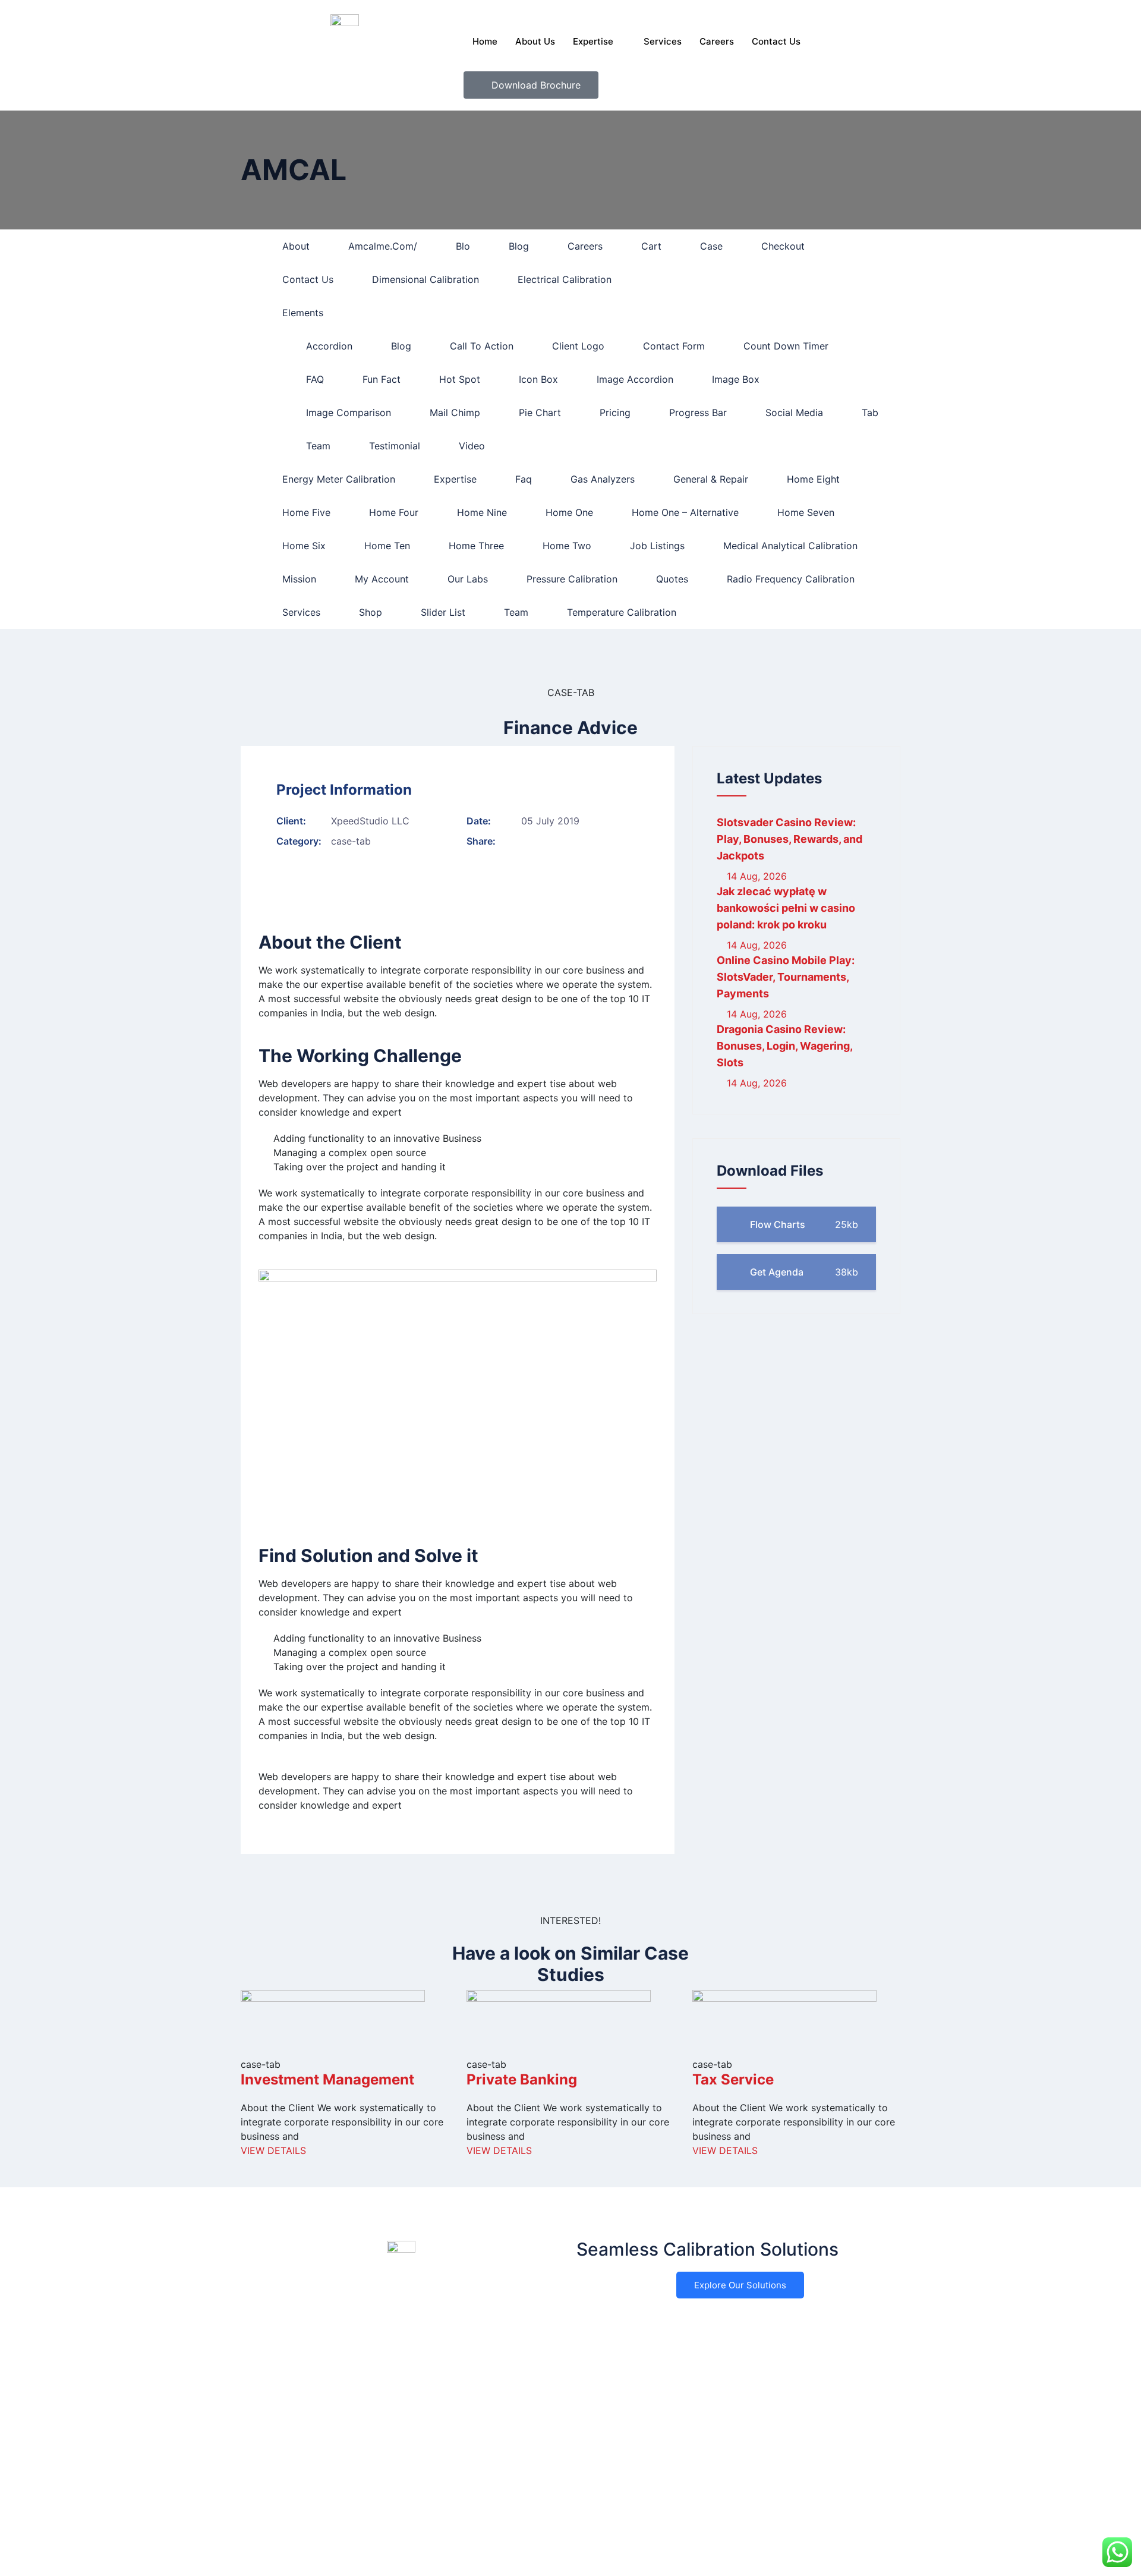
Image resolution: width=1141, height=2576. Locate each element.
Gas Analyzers (603, 479)
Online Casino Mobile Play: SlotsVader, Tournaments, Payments (786, 977)
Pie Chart (540, 412)
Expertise (593, 41)
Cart (651, 246)
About (296, 246)
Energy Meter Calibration (339, 479)
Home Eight (813, 479)
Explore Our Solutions (740, 2285)
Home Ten (387, 546)
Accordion (329, 346)
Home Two (567, 546)
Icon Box (538, 379)
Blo (463, 246)
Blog (519, 246)
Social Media (794, 412)
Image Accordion (635, 379)
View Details (273, 2150)
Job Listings (657, 546)
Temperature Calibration (622, 612)
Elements (303, 313)
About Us (535, 41)
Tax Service (733, 2079)
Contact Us (776, 41)
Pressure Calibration (572, 579)
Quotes (672, 579)
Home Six (304, 546)
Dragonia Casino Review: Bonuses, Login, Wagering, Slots (784, 1046)
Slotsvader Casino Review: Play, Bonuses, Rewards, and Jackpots (789, 839)
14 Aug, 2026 (755, 876)
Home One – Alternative (685, 512)
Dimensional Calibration (425, 279)
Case (711, 246)
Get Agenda (803, 1272)
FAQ (315, 379)
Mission (299, 579)
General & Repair (711, 479)
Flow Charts (803, 1224)
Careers (717, 41)
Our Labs (468, 579)
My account (382, 579)
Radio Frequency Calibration (791, 579)
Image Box (736, 379)
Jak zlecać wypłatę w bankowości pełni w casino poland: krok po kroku (786, 908)
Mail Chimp (455, 412)
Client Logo (578, 346)
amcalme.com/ (383, 246)
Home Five (306, 512)
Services (663, 41)
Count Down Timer (786, 346)
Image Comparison (349, 412)
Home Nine (482, 512)
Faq (524, 479)
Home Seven (806, 512)
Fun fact (382, 379)
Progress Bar (698, 412)
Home (485, 41)
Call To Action (482, 346)
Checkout (783, 246)
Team (318, 446)
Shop (371, 612)
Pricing (615, 412)
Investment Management (327, 2079)
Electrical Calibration (565, 279)
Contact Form (674, 346)
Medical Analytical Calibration (790, 546)
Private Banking (522, 2079)
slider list (443, 612)
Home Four (394, 512)
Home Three (476, 546)
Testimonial (395, 446)
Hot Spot (460, 379)
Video (472, 446)
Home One (569, 512)
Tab (870, 412)
